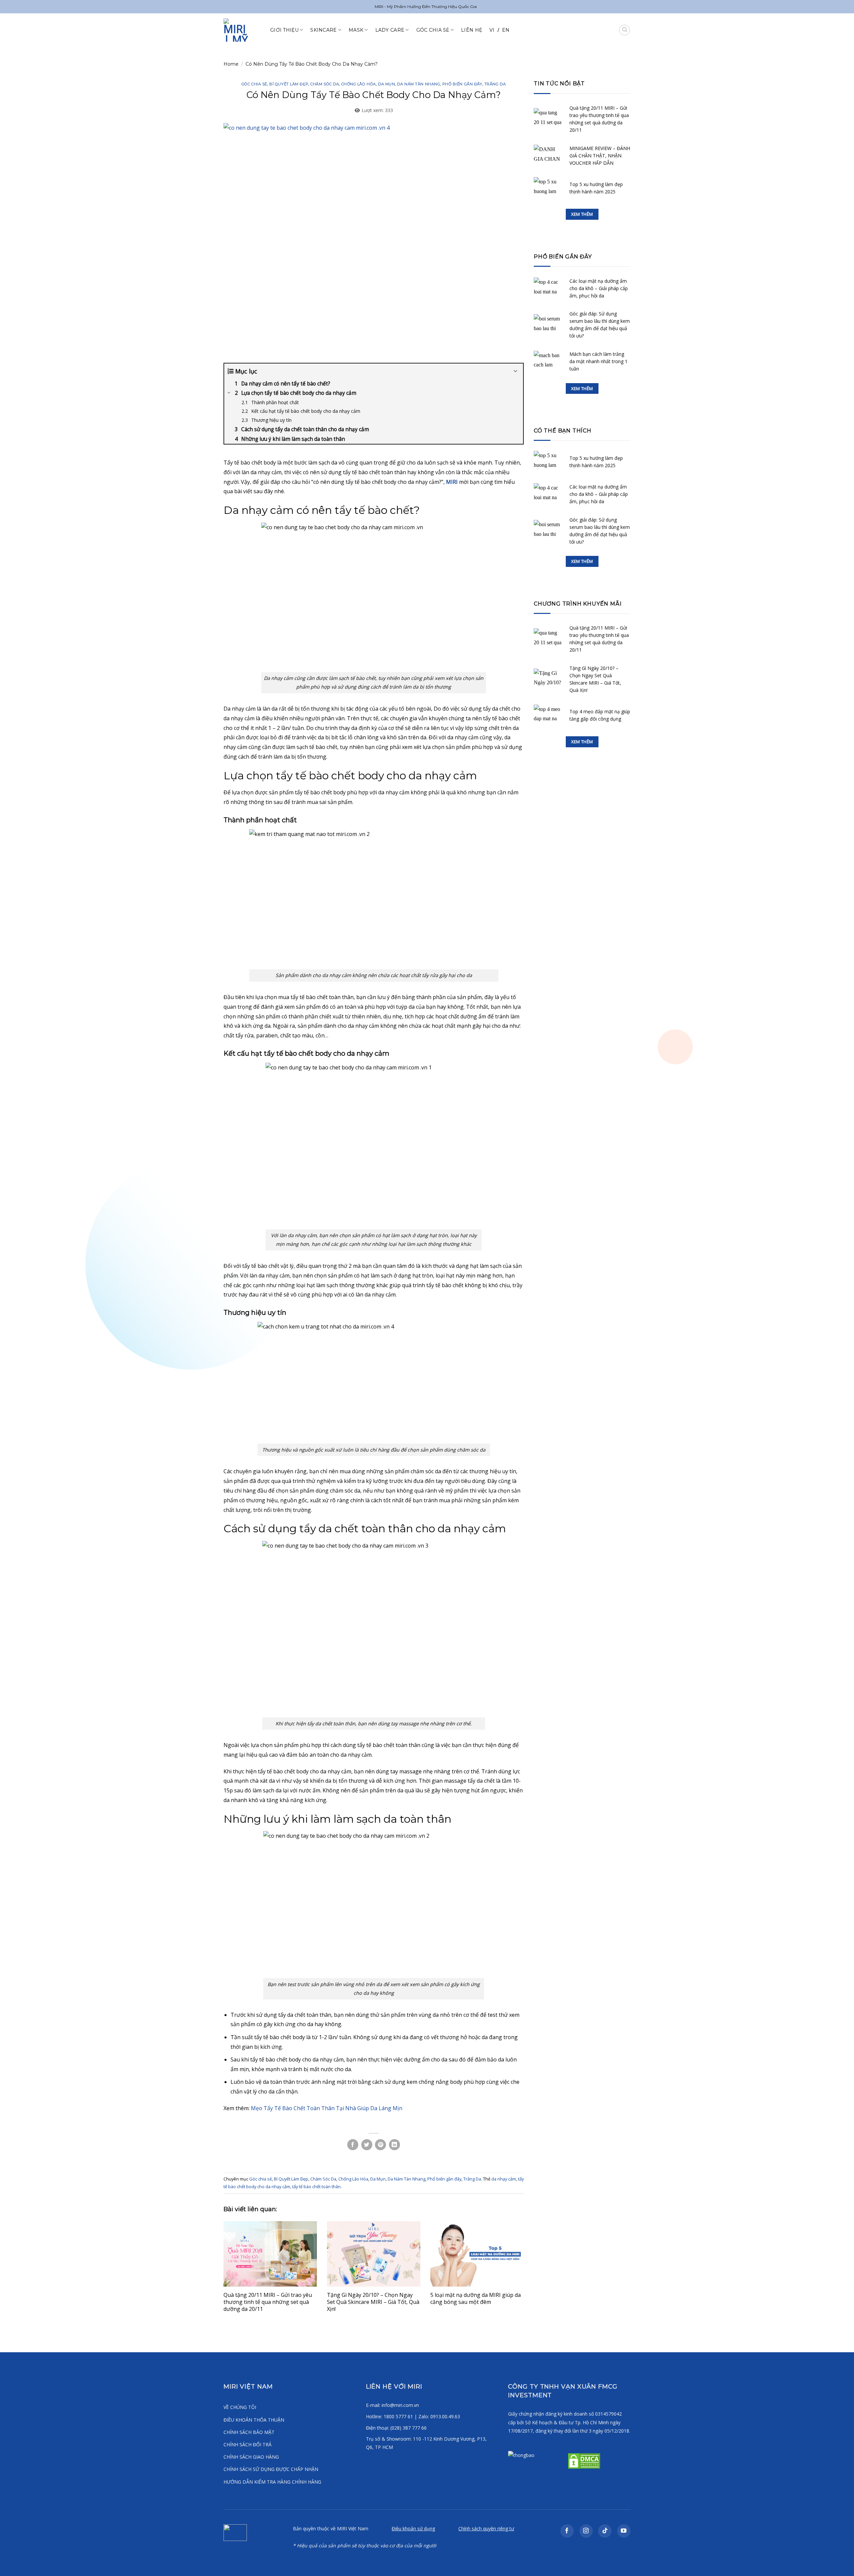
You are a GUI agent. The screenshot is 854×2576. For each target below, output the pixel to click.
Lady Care (390, 30)
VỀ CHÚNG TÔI (240, 2407)
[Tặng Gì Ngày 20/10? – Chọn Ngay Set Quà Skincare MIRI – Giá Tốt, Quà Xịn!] (374, 2254)
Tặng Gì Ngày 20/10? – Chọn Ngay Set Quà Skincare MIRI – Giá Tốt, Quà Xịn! (373, 2302)
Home (231, 64)
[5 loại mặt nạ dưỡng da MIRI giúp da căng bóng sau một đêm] (477, 2254)
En (506, 30)
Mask (356, 30)
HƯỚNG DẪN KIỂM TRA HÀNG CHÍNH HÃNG (272, 2482)
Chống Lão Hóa (359, 84)
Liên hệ (472, 30)
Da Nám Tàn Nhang (418, 84)
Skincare (323, 30)
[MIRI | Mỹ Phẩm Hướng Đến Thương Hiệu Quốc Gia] (242, 30)
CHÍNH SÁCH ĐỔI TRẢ (248, 2444)
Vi (492, 30)
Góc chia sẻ (254, 84)
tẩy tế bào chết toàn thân (316, 2187)
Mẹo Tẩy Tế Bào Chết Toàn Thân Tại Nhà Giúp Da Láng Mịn (327, 2108)
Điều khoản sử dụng (413, 2528)
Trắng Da (495, 84)
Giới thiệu (284, 30)
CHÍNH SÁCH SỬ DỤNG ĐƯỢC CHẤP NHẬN (271, 2469)
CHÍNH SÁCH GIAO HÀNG (251, 2457)
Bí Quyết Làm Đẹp (289, 84)
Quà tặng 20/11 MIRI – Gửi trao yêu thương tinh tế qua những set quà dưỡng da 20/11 (268, 2302)
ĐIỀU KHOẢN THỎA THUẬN (254, 2420)
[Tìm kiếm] (624, 30)
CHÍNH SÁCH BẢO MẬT (249, 2432)
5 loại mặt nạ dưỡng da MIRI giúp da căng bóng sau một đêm (476, 2298)
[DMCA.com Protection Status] (583, 2460)
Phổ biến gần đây (462, 84)
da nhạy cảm (504, 2179)
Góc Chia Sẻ (433, 30)
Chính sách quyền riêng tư (486, 2528)
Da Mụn (386, 84)
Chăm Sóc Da (325, 84)
